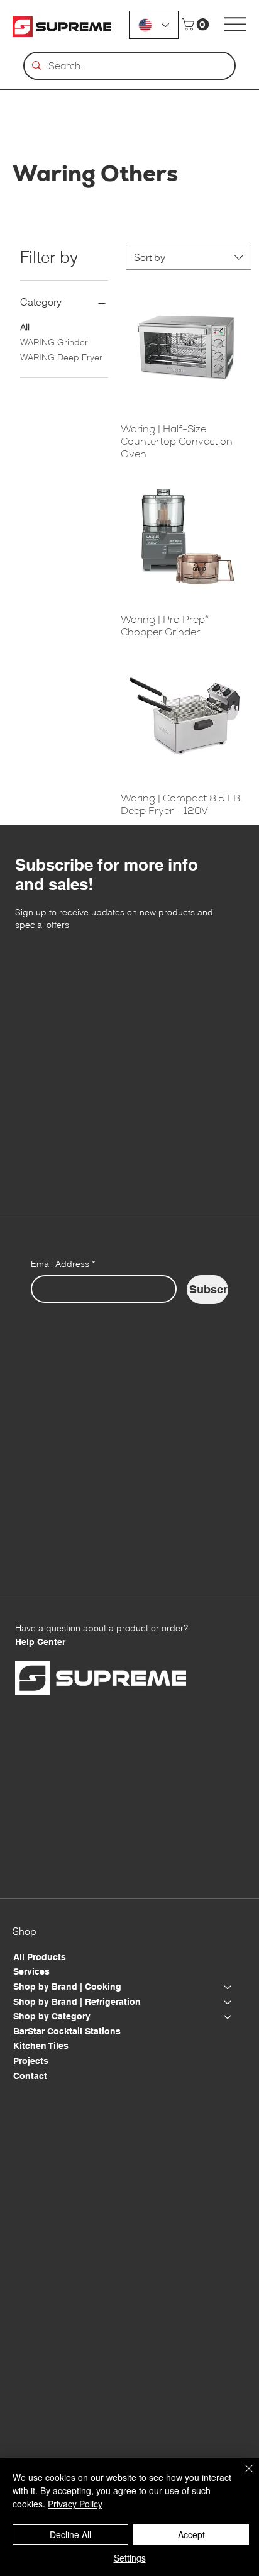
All (25, 327)
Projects (31, 2061)
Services (31, 1971)
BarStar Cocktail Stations (67, 2031)
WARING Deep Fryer (61, 357)
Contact (30, 2076)
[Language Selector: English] (154, 25)
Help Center (40, 1642)
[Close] (241, 2476)
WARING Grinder (54, 342)
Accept (191, 2534)
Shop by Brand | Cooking (67, 1987)
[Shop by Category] (228, 2017)
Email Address (63, 1264)
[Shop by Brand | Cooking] (228, 1987)
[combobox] (189, 257)
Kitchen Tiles (41, 2046)
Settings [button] (130, 2558)
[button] (197, 25)
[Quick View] (186, 348)
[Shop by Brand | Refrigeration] (228, 2002)
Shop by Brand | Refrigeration (77, 2002)
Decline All (70, 2534)
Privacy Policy (75, 2504)
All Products (40, 1957)
